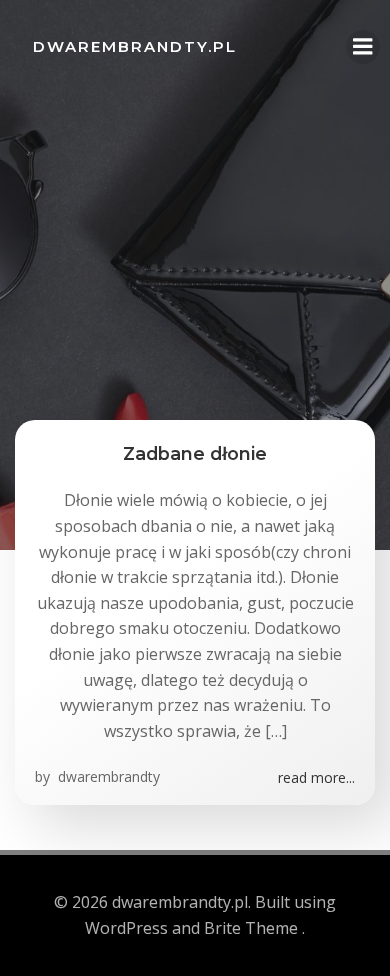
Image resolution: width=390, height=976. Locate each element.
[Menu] (363, 47)
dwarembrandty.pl (135, 46)
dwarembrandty (107, 776)
